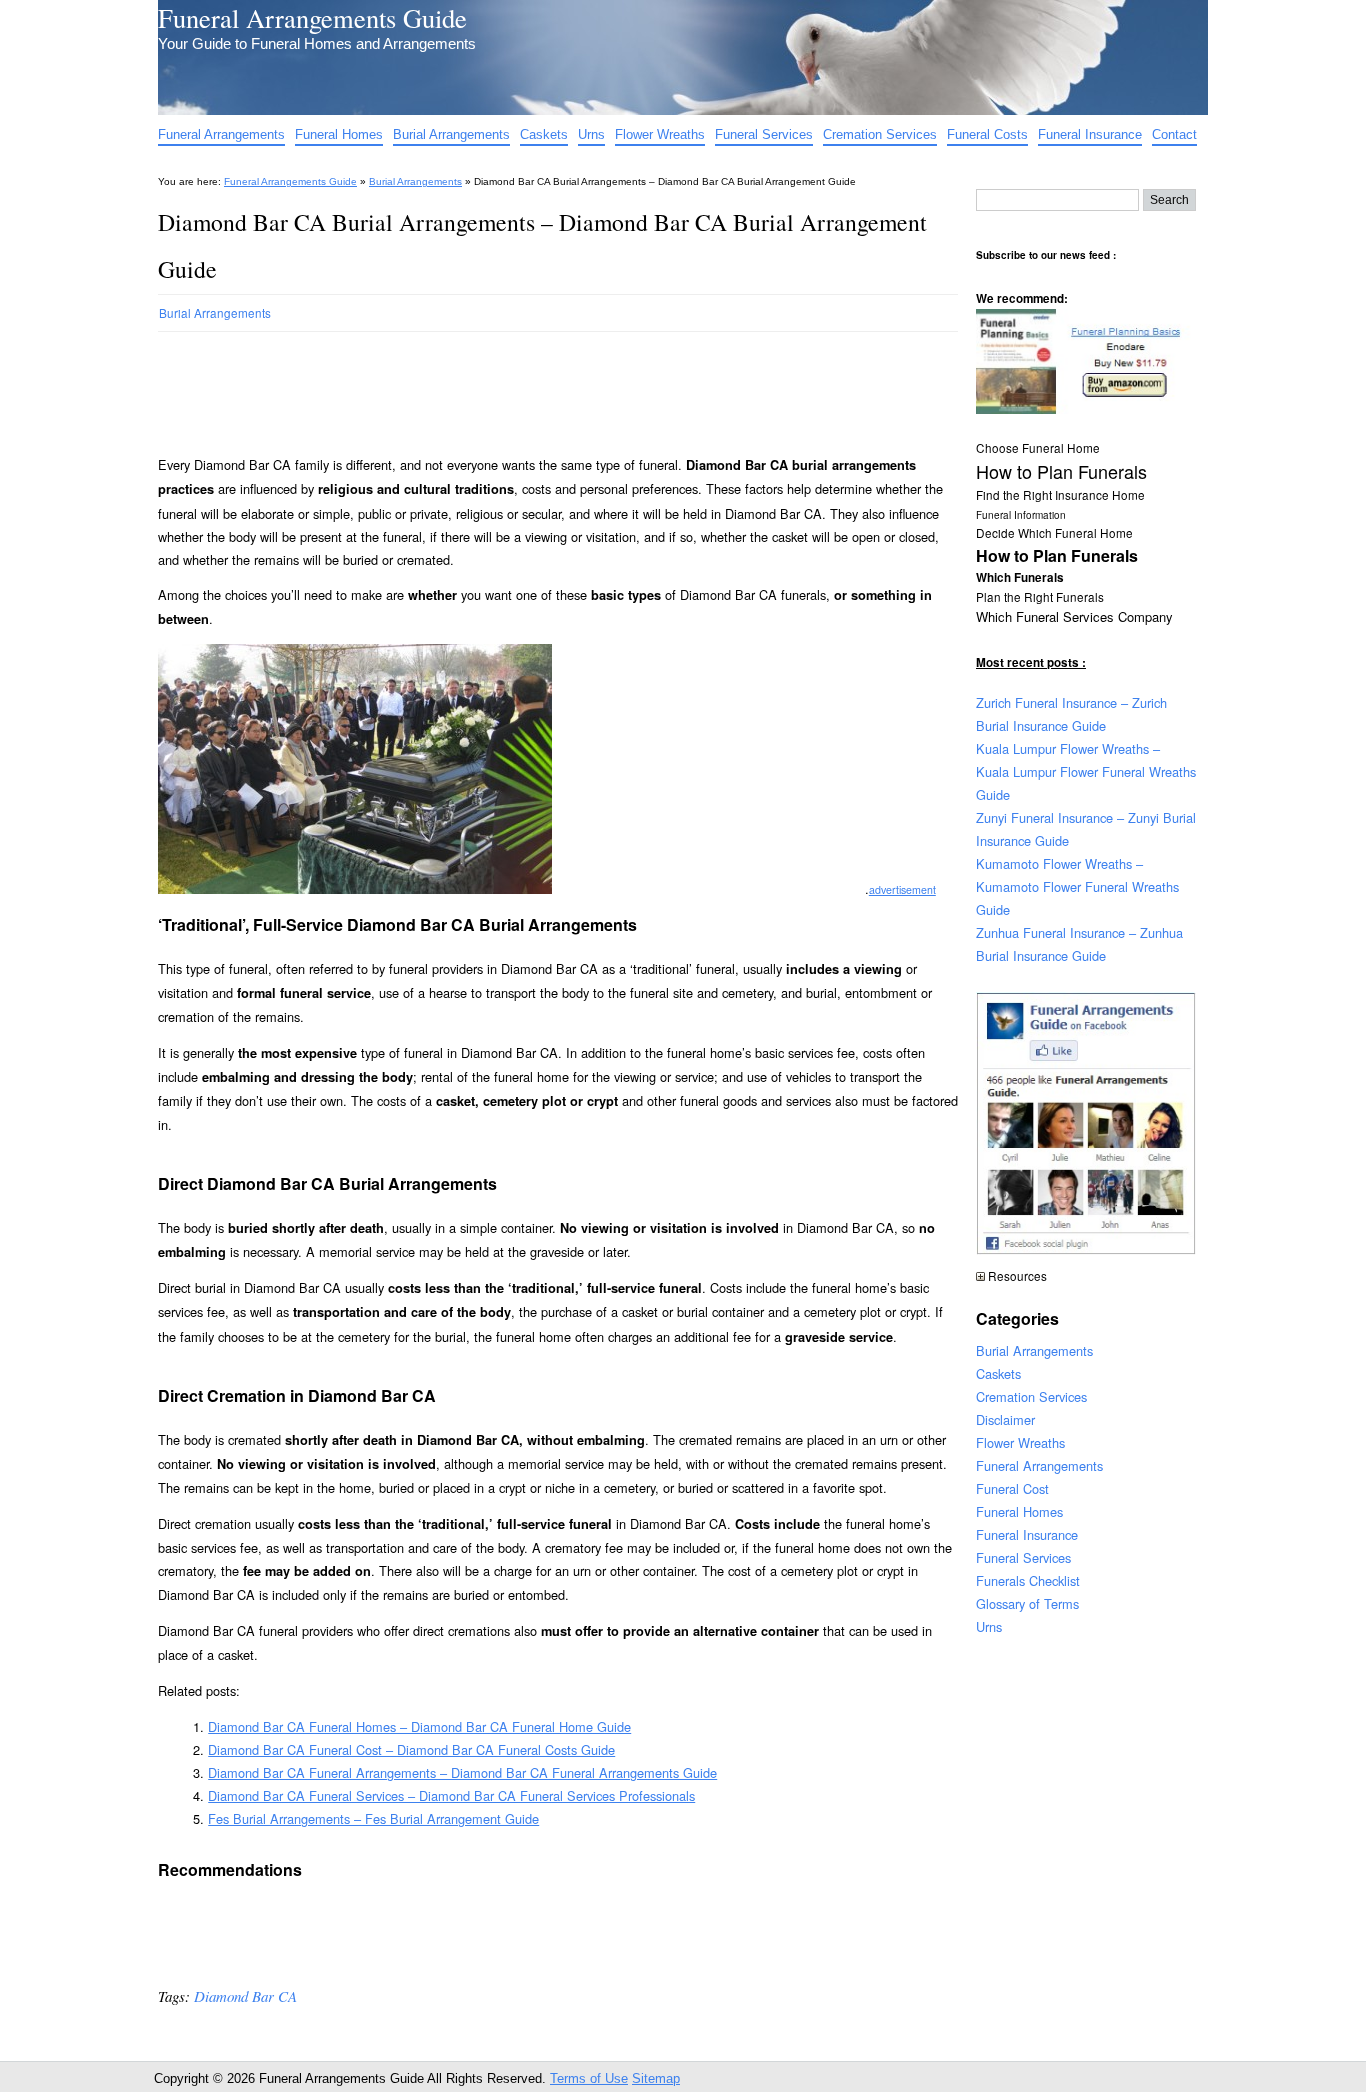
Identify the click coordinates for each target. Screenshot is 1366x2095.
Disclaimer (1005, 1419)
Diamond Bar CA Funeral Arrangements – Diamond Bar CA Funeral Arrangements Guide (462, 1772)
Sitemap (656, 2078)
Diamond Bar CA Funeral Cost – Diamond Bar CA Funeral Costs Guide (411, 1749)
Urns (591, 134)
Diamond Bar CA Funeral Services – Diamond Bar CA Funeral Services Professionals (451, 1795)
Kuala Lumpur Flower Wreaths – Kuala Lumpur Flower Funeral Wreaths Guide (1086, 771)
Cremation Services (880, 134)
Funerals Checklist (1028, 1580)
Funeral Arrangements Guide (312, 17)
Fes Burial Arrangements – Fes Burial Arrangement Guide (373, 1818)
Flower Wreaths (660, 134)
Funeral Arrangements (221, 134)
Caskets (544, 134)
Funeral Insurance (1090, 134)
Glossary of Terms (1027, 1603)
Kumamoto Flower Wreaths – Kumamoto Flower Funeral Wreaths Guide (1077, 886)
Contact (1174, 134)
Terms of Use (589, 2078)
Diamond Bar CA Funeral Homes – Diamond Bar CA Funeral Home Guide (419, 1726)
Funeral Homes (339, 134)
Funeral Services (764, 134)
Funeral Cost (1012, 1488)
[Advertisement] (522, 385)
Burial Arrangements (451, 134)
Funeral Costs (987, 134)
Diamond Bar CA (245, 1996)
